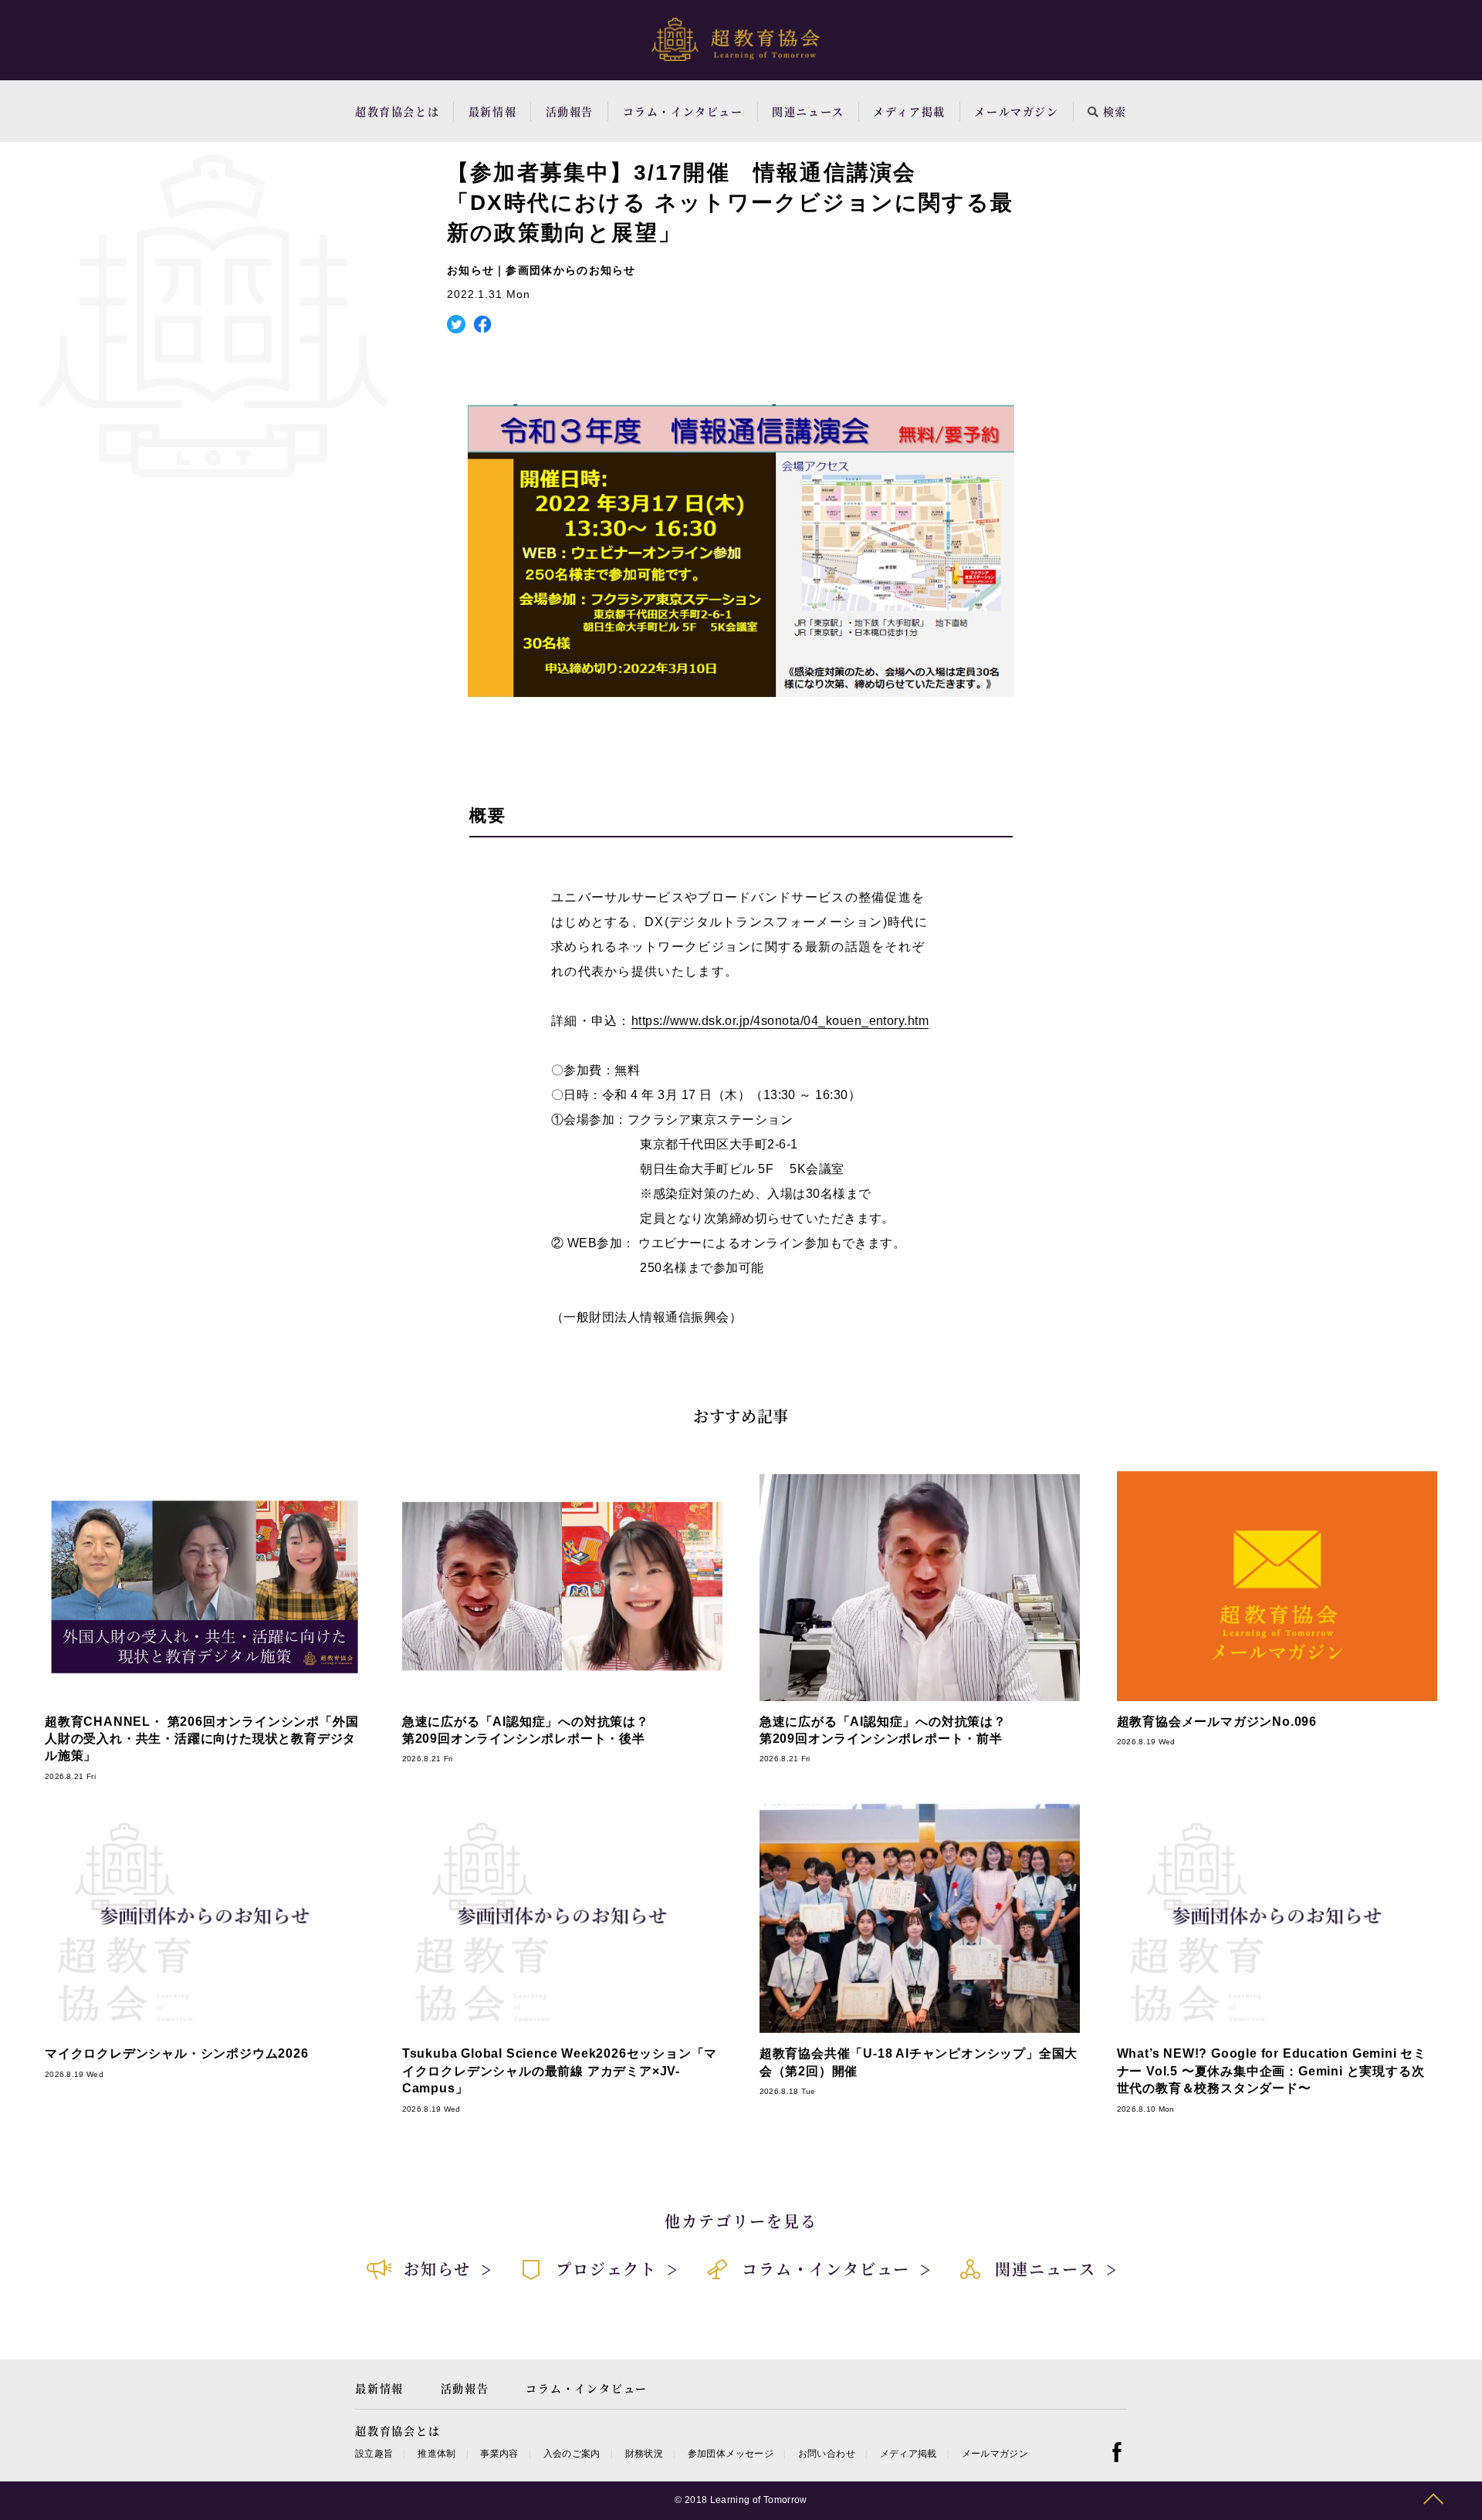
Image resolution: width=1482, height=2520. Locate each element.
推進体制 (436, 2454)
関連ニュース (808, 111)
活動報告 (570, 111)
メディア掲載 (909, 111)
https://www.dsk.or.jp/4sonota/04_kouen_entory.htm (780, 1021)
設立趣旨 (374, 2454)
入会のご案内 (572, 2454)
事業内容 (499, 2454)
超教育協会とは (397, 111)
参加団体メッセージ (731, 2454)
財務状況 (644, 2454)
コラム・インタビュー (683, 111)
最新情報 (492, 111)
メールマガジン (1016, 111)
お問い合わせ (827, 2454)
